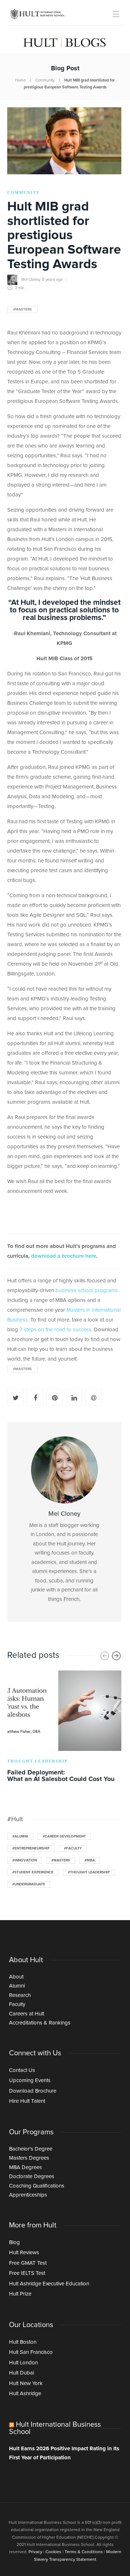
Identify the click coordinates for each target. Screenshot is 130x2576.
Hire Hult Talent (27, 2101)
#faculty (73, 1848)
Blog (14, 2242)
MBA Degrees (25, 2167)
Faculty (17, 2004)
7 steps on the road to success (55, 1330)
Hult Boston (23, 2342)
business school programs (87, 1291)
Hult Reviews (24, 2253)
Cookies (53, 2552)
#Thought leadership (89, 1872)
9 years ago (52, 280)
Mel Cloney (31, 280)
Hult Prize (20, 2294)
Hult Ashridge (25, 2394)
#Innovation (25, 1860)
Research (20, 1995)
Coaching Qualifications (37, 2186)
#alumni (20, 1836)
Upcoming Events (30, 2080)
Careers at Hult (27, 2014)
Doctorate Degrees (32, 2177)
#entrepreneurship (31, 1848)
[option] (64, 1728)
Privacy (35, 2552)
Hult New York (26, 2383)
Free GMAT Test (28, 2263)
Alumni (17, 1986)
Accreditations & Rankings (40, 2023)
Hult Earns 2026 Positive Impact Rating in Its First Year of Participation (64, 2453)
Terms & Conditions (84, 2552)
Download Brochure (33, 2091)
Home (20, 80)
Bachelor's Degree (31, 2149)
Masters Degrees (29, 2158)
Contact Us (22, 2070)
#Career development (64, 1836)
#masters (22, 309)
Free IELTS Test (27, 2273)
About (16, 1977)
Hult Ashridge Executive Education (49, 2284)
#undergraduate (29, 1884)
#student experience (33, 1872)
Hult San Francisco (31, 2352)
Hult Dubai (21, 2373)
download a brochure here (64, 1256)
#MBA (90, 1860)
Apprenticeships (28, 2195)
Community (45, 80)
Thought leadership (38, 1761)
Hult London (23, 2363)
